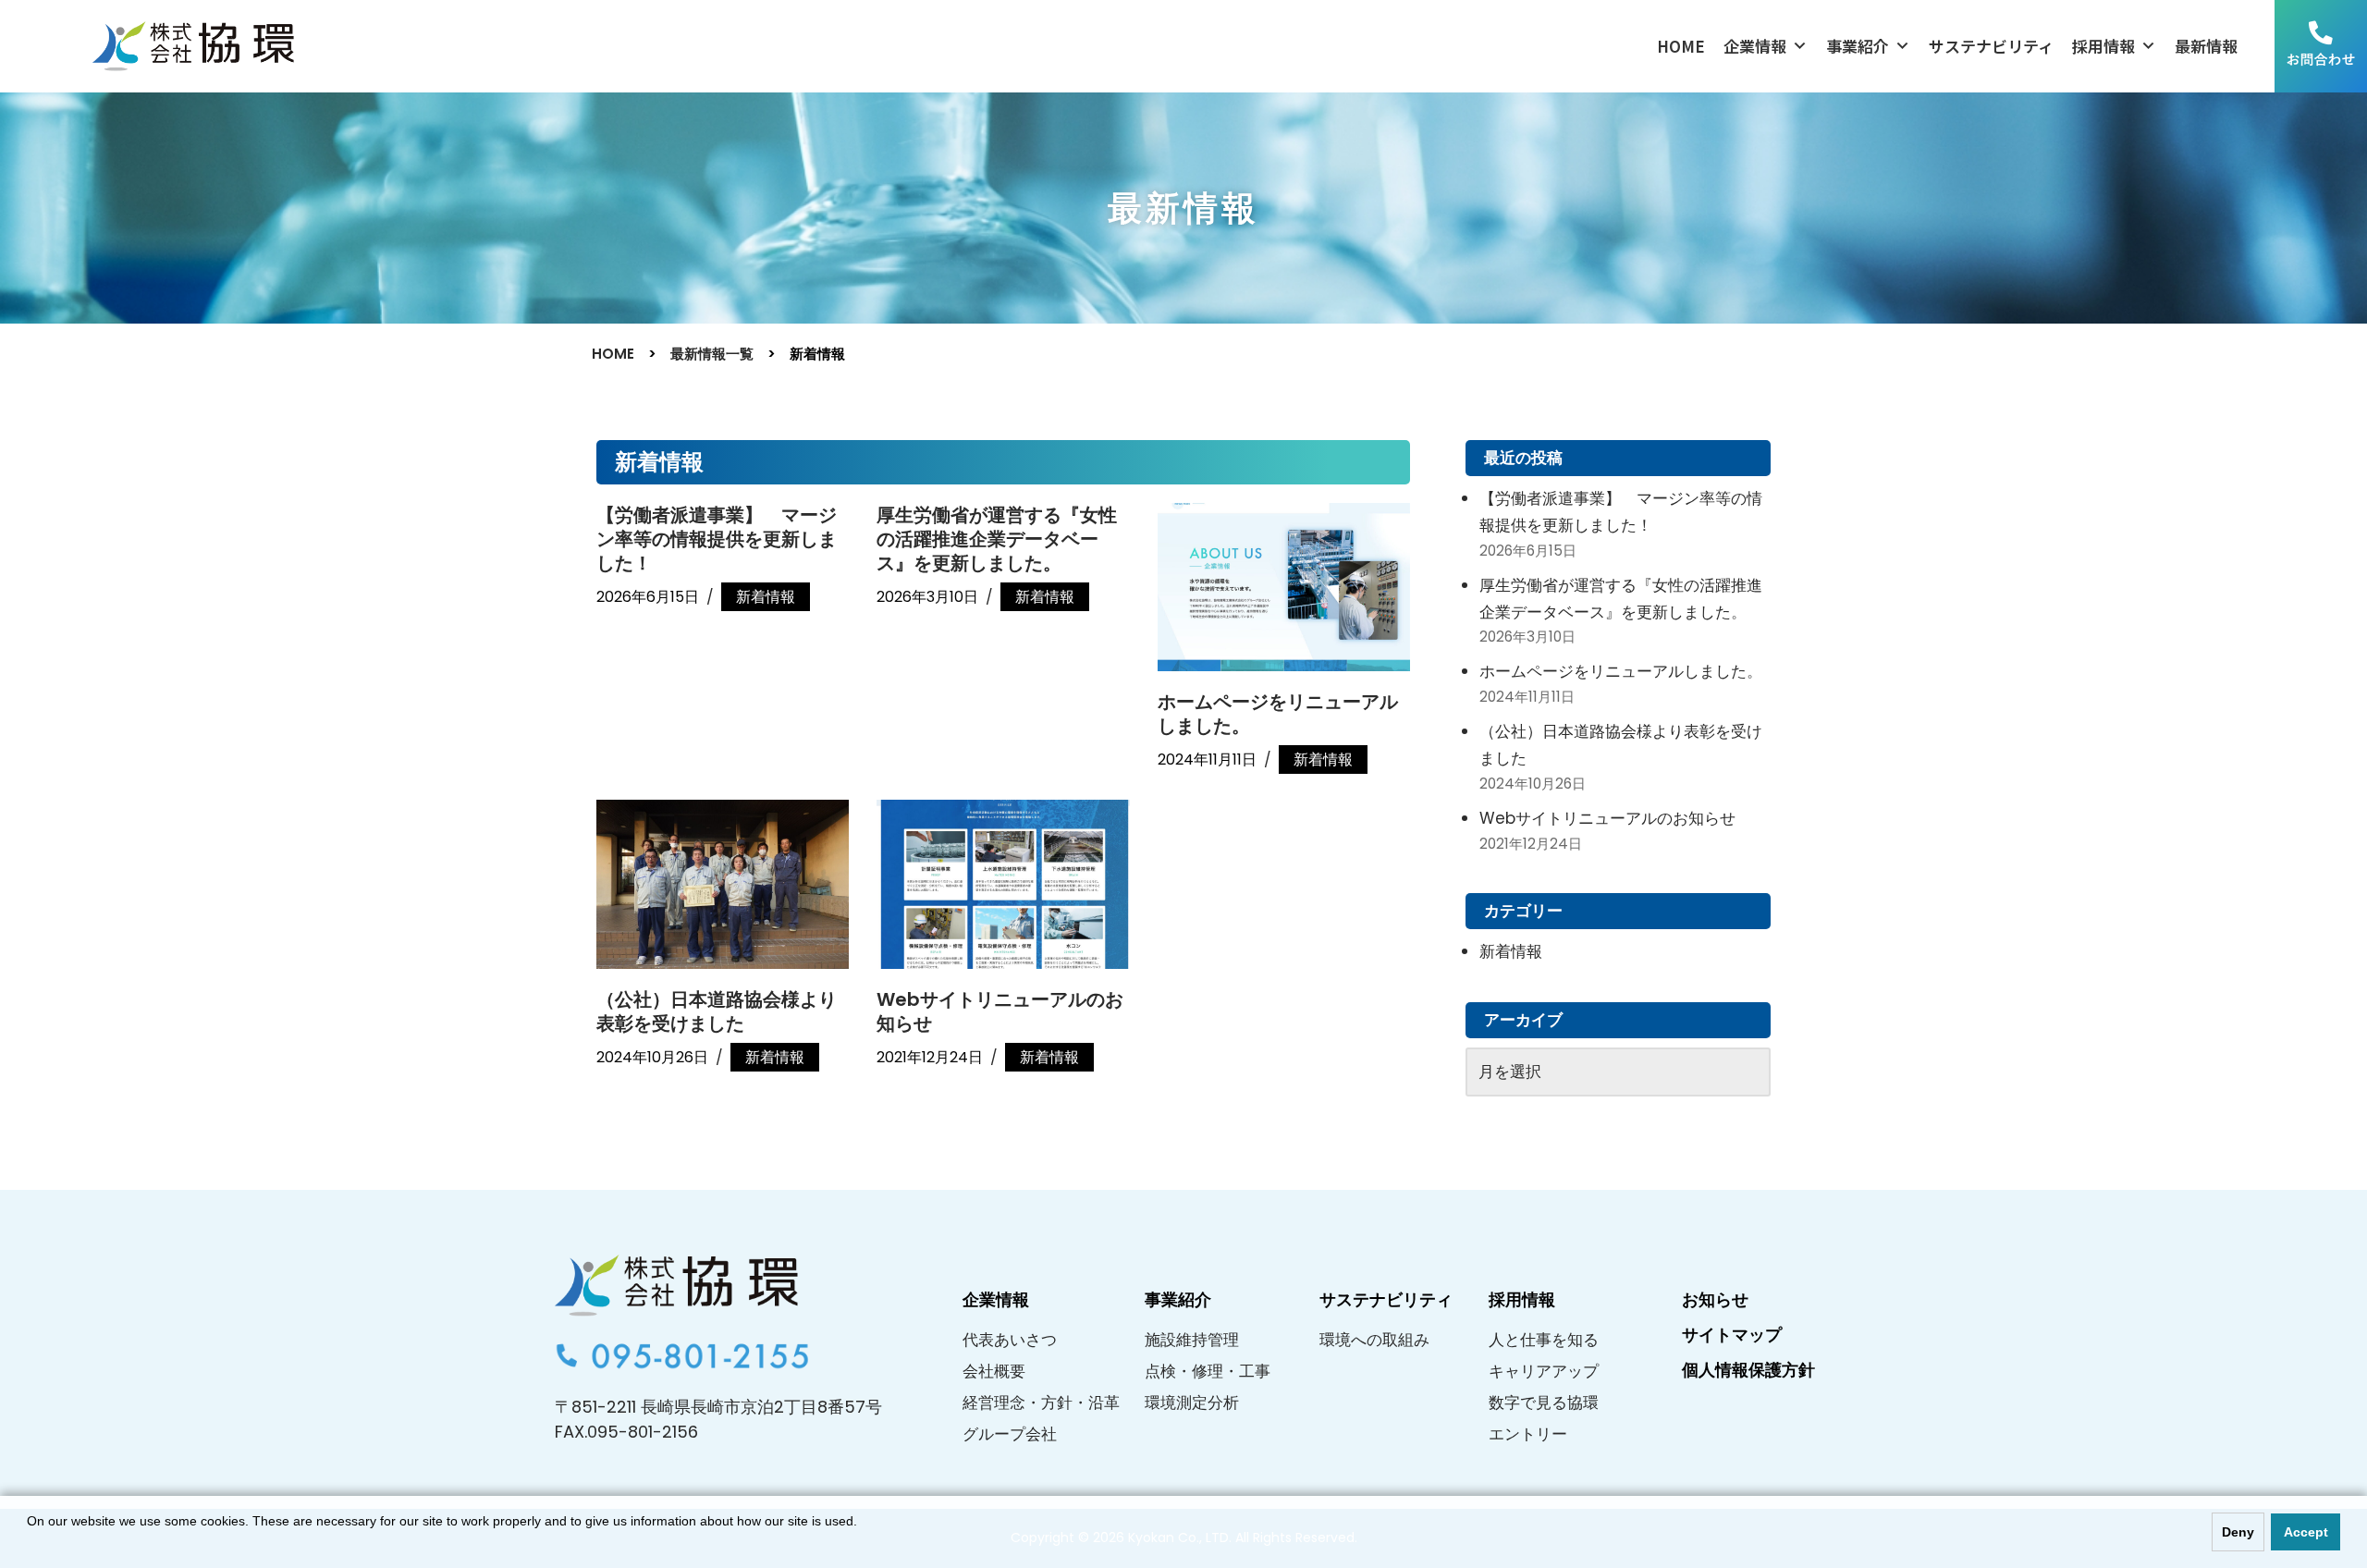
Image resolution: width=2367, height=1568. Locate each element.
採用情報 (2103, 46)
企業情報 (1755, 46)
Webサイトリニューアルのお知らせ (1000, 1011)
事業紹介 (1858, 46)
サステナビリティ (1991, 46)
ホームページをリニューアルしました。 (1278, 714)
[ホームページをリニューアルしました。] (1284, 587)
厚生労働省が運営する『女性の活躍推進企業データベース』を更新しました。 (997, 539)
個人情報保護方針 (1748, 1370)
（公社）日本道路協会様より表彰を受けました (717, 1011)
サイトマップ (1732, 1335)
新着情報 (766, 597)
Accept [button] (2306, 1532)
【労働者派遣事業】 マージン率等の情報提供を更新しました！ (717, 539)
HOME (1681, 46)
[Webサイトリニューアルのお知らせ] (1003, 884)
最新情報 (2206, 46)
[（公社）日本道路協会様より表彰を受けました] (723, 884)
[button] (30, 1544)
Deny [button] (2238, 1532)
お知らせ (1715, 1299)
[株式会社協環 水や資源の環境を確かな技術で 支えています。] (193, 47)
